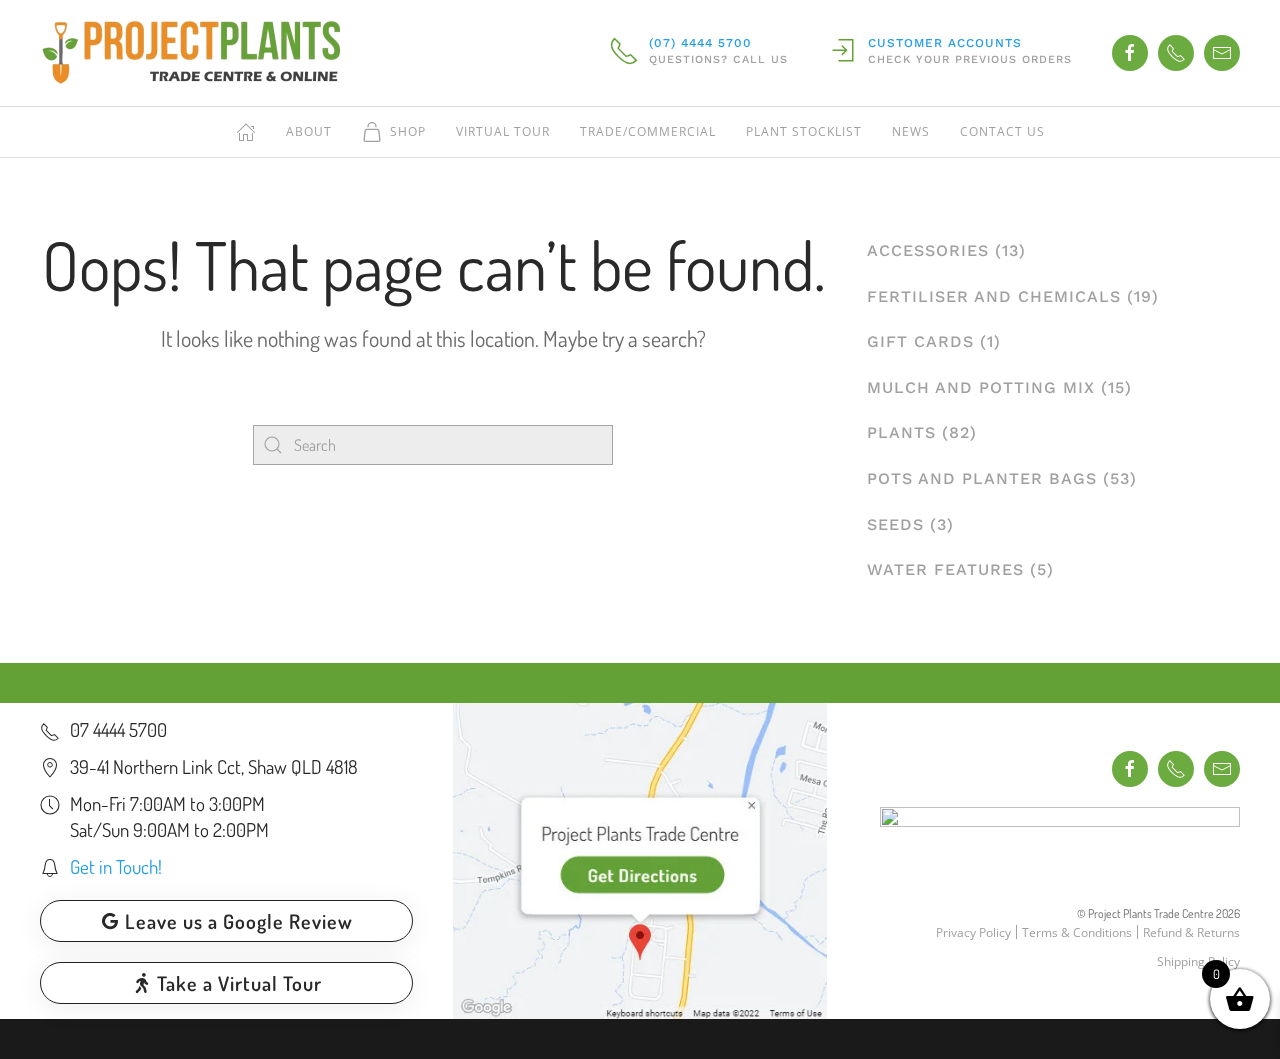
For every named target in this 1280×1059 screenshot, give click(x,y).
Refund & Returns (1191, 932)
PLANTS (901, 432)
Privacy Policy (973, 932)
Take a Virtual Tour (239, 983)
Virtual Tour (503, 131)
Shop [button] (408, 131)
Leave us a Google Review (239, 921)
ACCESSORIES (928, 250)
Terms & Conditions (1077, 932)
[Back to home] (190, 53)
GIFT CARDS (920, 341)
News (911, 131)
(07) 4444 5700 (700, 43)
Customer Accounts (945, 43)
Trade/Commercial (648, 131)
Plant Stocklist (804, 131)
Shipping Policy (1198, 961)
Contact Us (1002, 131)
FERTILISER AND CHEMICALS (994, 296)
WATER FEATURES (945, 569)
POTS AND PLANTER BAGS (982, 478)
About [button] (309, 131)
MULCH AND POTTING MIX (981, 387)
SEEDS (895, 524)
